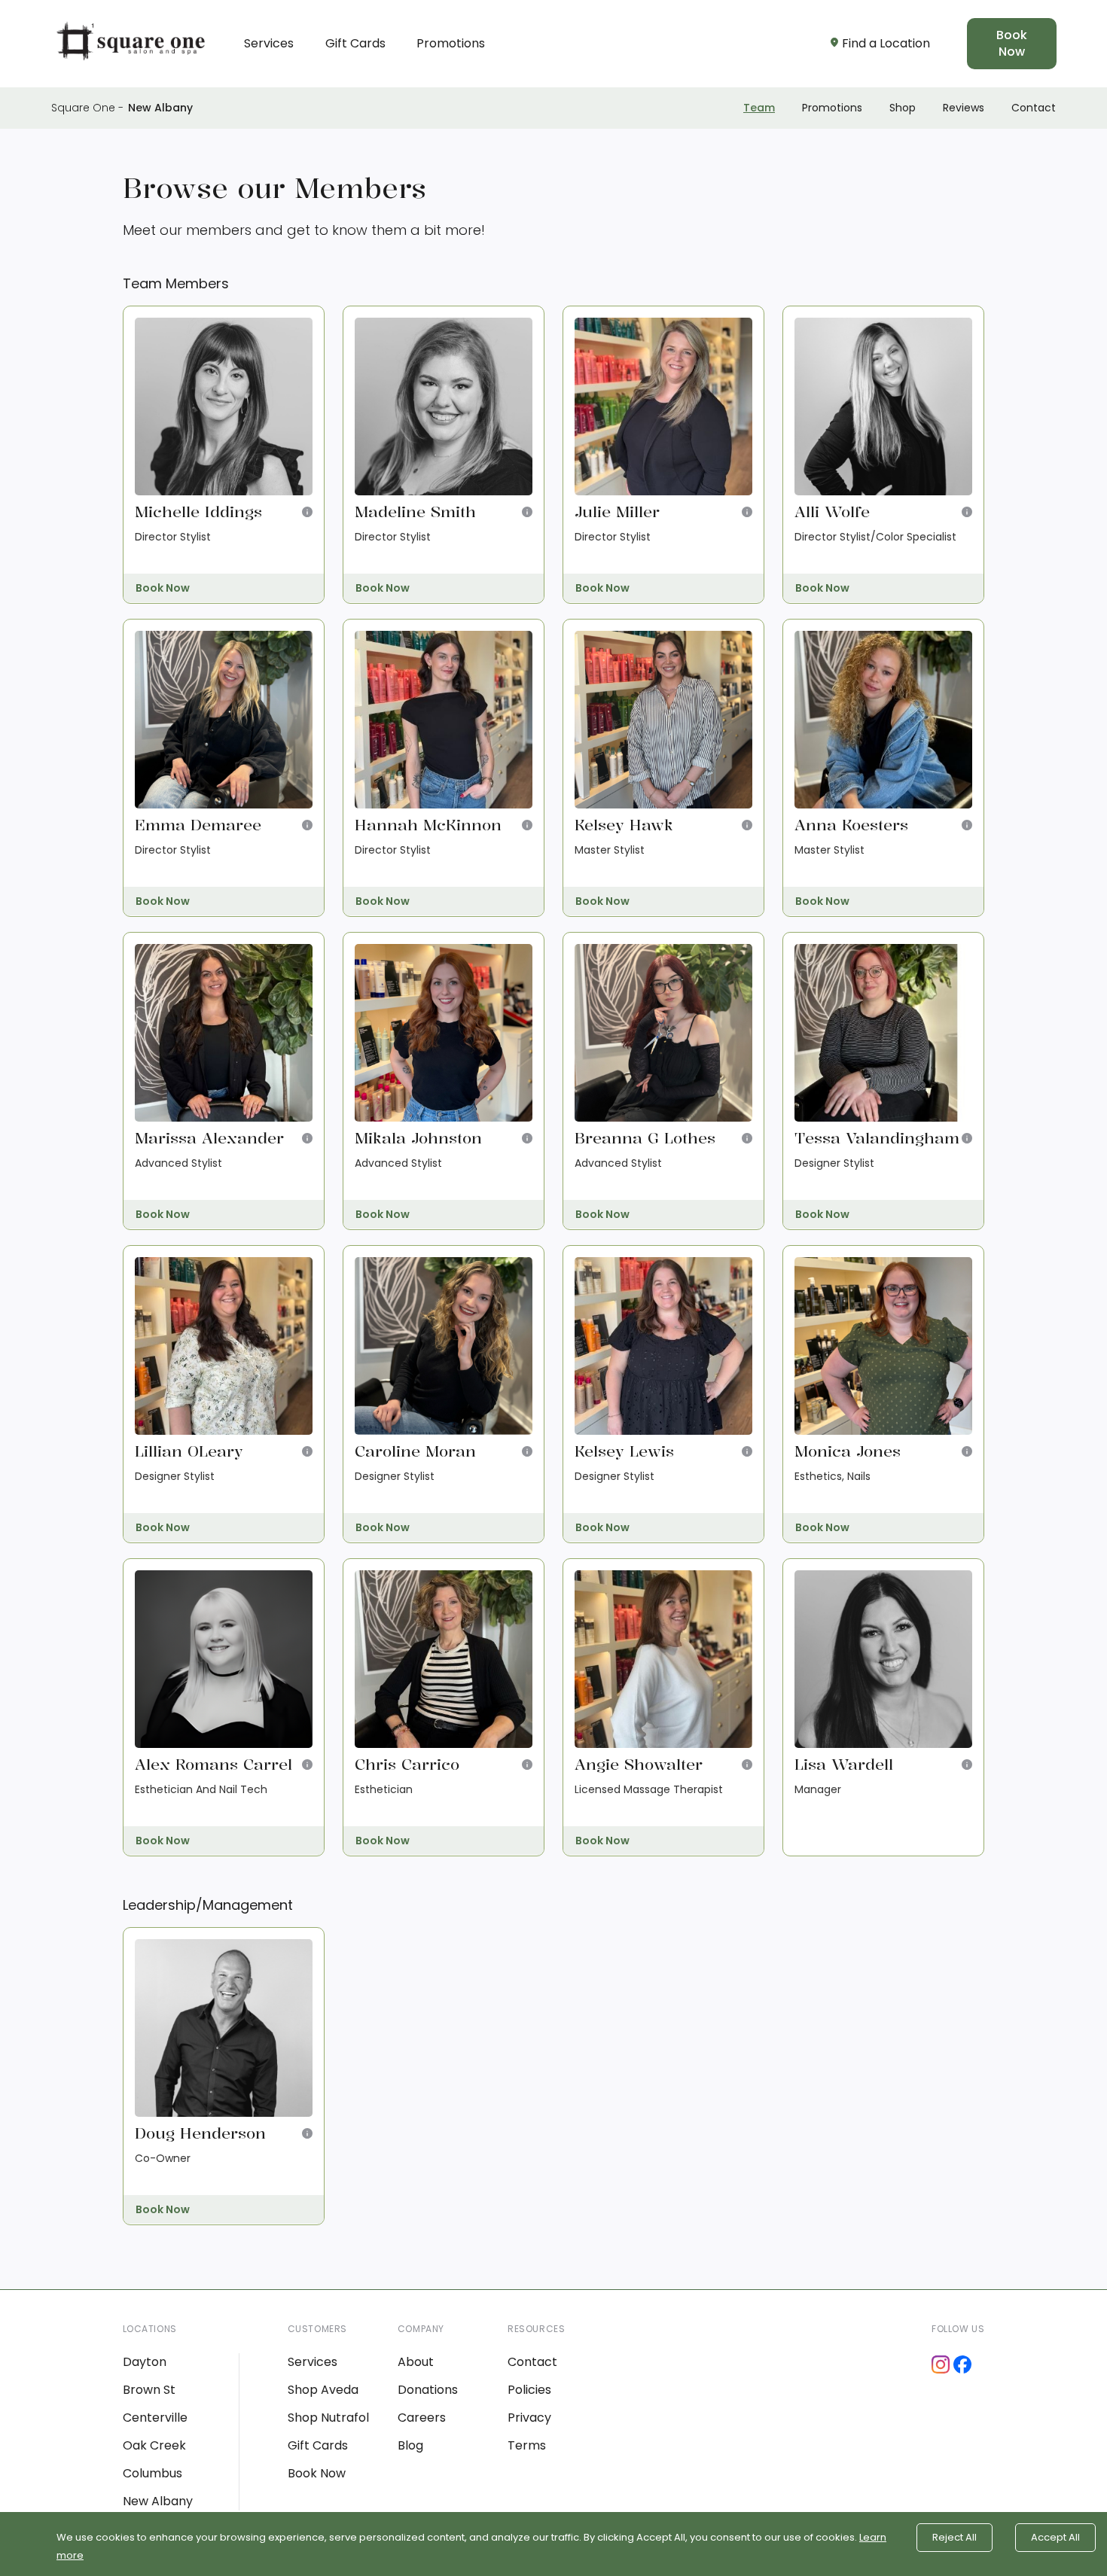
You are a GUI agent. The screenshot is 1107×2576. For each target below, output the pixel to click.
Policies (529, 2390)
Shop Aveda (323, 2390)
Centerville (155, 2418)
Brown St (149, 2390)
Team (759, 108)
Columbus (152, 2473)
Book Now (1012, 43)
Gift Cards (355, 43)
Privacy (529, 2418)
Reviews (964, 108)
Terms (527, 2445)
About (416, 2362)
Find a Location (886, 43)
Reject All (955, 2537)
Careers (422, 2418)
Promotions (451, 43)
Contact (1034, 108)
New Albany (160, 108)
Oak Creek (154, 2445)
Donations (428, 2390)
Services (269, 43)
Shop (903, 108)
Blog (410, 2445)
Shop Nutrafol (328, 2418)
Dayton (145, 2362)
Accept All (1055, 2537)
